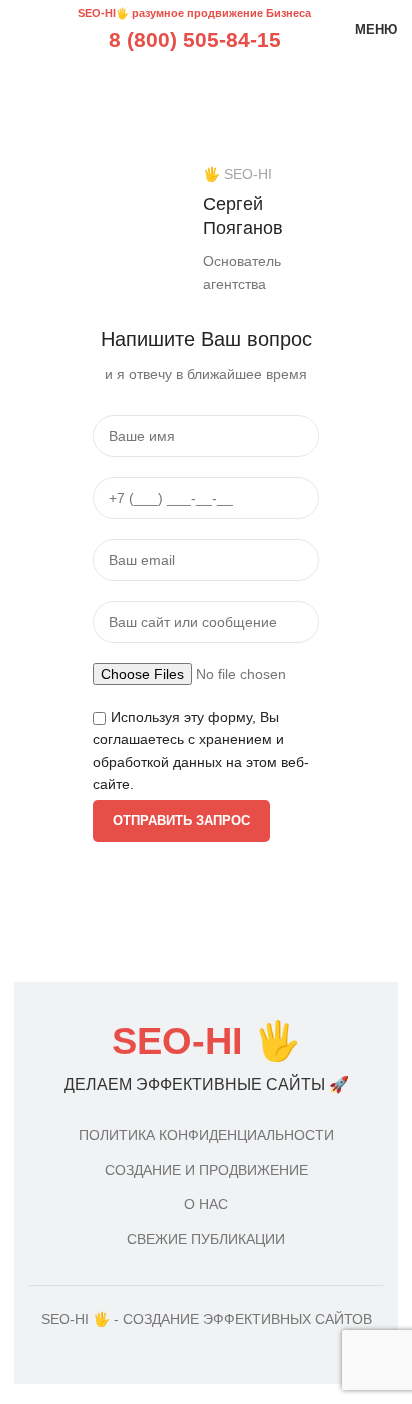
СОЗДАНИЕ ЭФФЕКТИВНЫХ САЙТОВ (247, 1319)
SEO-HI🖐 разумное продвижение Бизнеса (194, 13)
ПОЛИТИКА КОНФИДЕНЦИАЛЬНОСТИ (206, 1135)
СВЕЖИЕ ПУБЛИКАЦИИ (206, 1239)
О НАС (206, 1204)
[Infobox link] (206, 1059)
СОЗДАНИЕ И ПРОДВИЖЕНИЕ (206, 1170)
